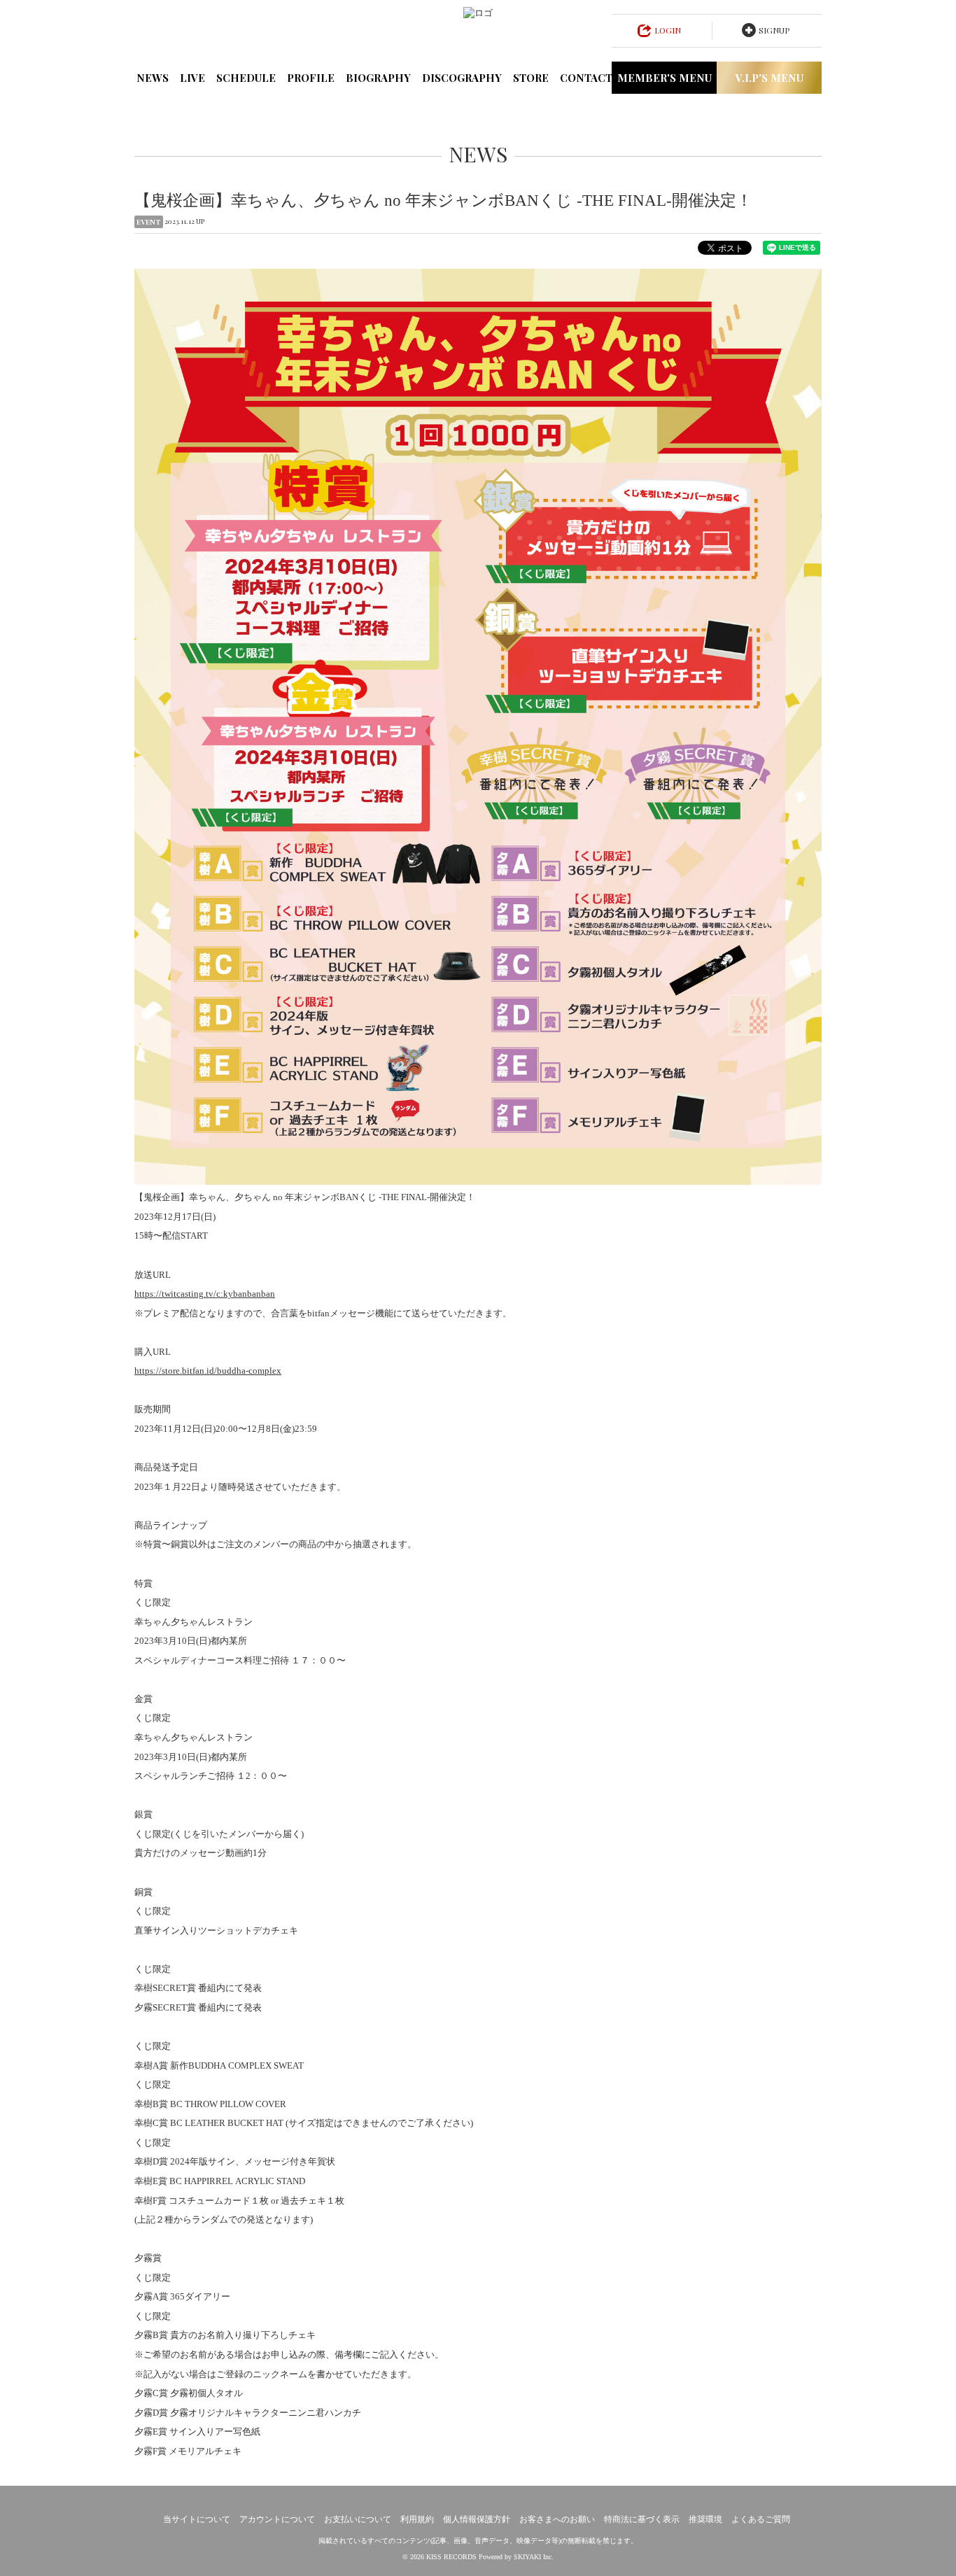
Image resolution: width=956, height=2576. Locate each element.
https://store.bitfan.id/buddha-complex (208, 1371)
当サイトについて (197, 2519)
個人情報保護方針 (477, 2519)
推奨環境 (705, 2519)
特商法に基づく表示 (642, 2519)
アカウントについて (277, 2519)
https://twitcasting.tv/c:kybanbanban (205, 1294)
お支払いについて (358, 2519)
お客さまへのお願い (557, 2519)
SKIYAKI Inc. (534, 2557)
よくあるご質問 (761, 2519)
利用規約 (417, 2519)
